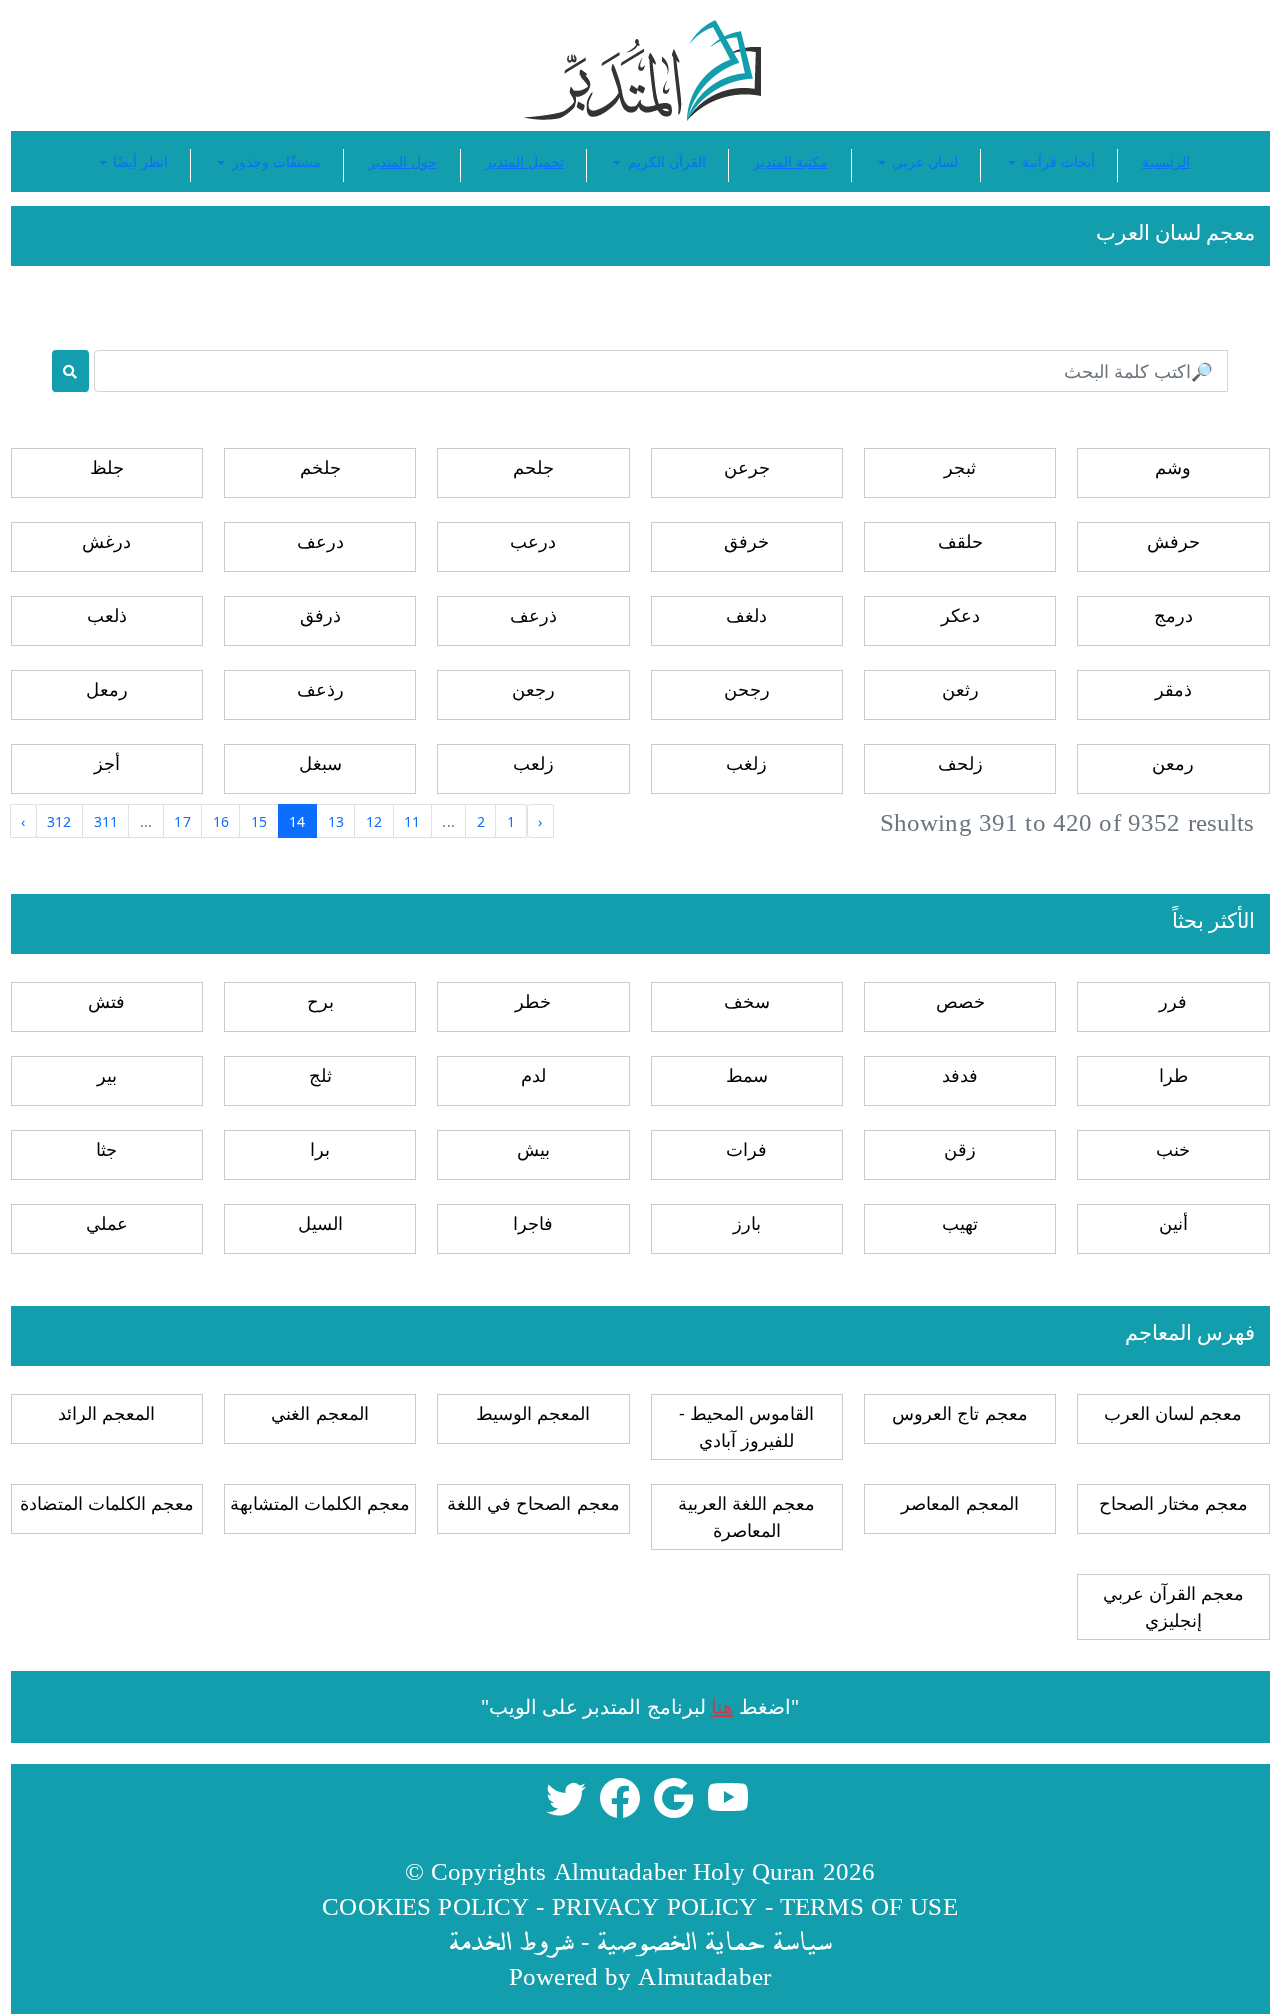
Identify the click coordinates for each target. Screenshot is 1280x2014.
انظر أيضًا (138, 161)
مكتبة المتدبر (790, 161)
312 (59, 821)
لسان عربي (923, 161)
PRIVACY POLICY (655, 1905)
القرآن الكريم (664, 161)
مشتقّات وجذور (273, 161)
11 (412, 821)
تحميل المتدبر (524, 161)
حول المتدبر (402, 161)
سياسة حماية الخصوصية (714, 1940)
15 (259, 821)
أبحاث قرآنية (1056, 161)
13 (336, 821)
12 (374, 821)
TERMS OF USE (869, 1905)
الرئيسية (1166, 161)
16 (221, 821)
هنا (722, 1706)
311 (106, 821)
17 (182, 821)
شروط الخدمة (511, 1940)
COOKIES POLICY (425, 1905)
